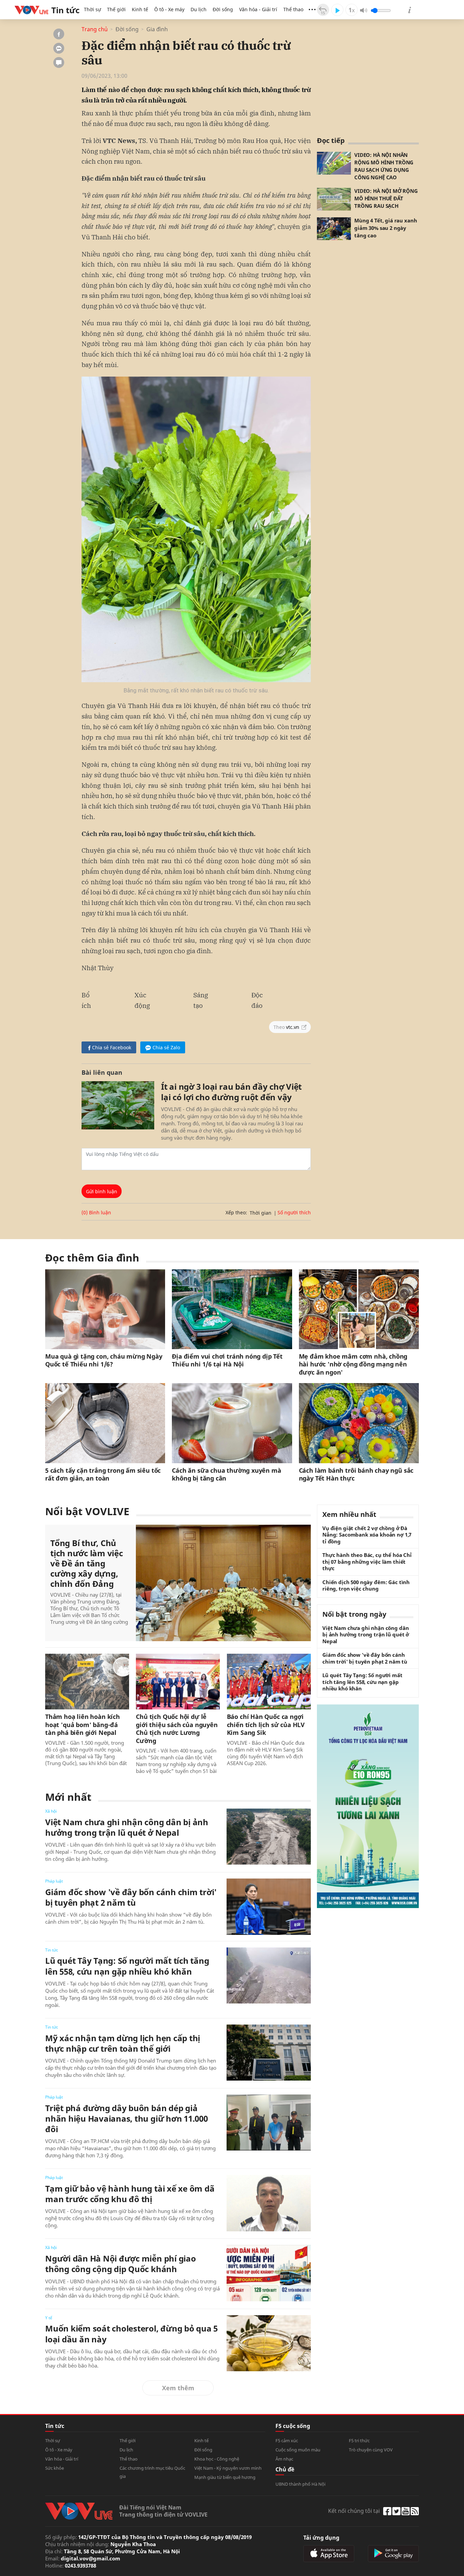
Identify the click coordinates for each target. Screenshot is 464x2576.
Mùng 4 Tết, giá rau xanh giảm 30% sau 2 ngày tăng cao (386, 228)
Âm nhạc (284, 2459)
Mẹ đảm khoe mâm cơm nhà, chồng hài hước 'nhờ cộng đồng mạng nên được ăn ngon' (353, 1364)
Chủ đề (285, 2469)
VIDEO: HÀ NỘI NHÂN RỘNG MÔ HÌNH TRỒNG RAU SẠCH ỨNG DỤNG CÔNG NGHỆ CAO (384, 166)
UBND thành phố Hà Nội (300, 2484)
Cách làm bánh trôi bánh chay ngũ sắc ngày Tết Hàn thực (356, 1474)
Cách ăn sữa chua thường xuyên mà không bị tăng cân (226, 1474)
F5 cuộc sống (293, 2426)
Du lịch (199, 9)
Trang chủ (95, 29)
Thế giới (116, 9)
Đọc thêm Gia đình (92, 1258)
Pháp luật (54, 1881)
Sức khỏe (55, 2468)
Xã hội (51, 1811)
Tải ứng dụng (321, 2538)
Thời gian (261, 1213)
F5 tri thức (359, 2441)
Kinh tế (140, 9)
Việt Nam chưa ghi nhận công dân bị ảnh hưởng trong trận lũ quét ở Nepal (127, 1827)
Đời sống (223, 9)
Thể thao (293, 9)
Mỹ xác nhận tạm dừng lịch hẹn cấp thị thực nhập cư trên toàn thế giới (123, 2043)
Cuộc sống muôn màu (298, 2450)
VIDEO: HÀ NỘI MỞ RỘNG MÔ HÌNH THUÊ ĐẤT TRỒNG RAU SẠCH (386, 198)
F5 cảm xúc (287, 2441)
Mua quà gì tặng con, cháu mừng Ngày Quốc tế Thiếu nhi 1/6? (104, 1360)
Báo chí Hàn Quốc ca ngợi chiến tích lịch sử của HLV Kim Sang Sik (266, 1725)
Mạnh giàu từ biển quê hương (225, 2477)
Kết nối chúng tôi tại (354, 2511)
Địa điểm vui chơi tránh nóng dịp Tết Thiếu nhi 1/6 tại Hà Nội (227, 1360)
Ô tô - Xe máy (169, 9)
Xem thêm (178, 2388)
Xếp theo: (236, 1212)
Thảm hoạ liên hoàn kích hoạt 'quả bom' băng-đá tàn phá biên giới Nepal (83, 1725)
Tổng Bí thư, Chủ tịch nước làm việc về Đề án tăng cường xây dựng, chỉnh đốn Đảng (87, 1563)
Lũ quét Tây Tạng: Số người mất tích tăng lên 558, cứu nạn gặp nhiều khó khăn (127, 1966)
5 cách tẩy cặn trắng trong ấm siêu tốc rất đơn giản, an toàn (103, 1474)
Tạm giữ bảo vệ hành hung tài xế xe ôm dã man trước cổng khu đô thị (130, 2194)
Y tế (49, 2318)
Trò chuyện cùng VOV (371, 2450)
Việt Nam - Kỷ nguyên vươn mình (228, 2468)
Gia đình (157, 29)
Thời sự (92, 9)
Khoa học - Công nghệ (217, 2459)
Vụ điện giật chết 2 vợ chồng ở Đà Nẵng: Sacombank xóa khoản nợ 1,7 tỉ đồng (367, 1535)
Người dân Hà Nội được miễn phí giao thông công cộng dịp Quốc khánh (121, 2264)
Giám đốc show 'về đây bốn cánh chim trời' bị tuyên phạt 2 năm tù (131, 1897)
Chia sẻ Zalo (166, 1047)
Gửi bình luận (102, 1191)
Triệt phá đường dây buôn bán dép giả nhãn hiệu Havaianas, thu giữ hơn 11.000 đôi (127, 2119)
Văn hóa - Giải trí (258, 9)
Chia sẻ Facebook (112, 1047)
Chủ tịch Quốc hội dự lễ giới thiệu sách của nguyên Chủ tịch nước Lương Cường (177, 1729)
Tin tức (52, 1950)
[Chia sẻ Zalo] (59, 48)
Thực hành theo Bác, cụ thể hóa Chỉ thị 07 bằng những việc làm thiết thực (367, 1562)
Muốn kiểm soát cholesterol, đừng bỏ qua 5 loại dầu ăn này (131, 2334)
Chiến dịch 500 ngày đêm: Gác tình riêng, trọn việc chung (366, 1586)
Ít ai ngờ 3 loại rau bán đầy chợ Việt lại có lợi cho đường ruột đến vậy (231, 1092)
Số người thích (294, 1212)
